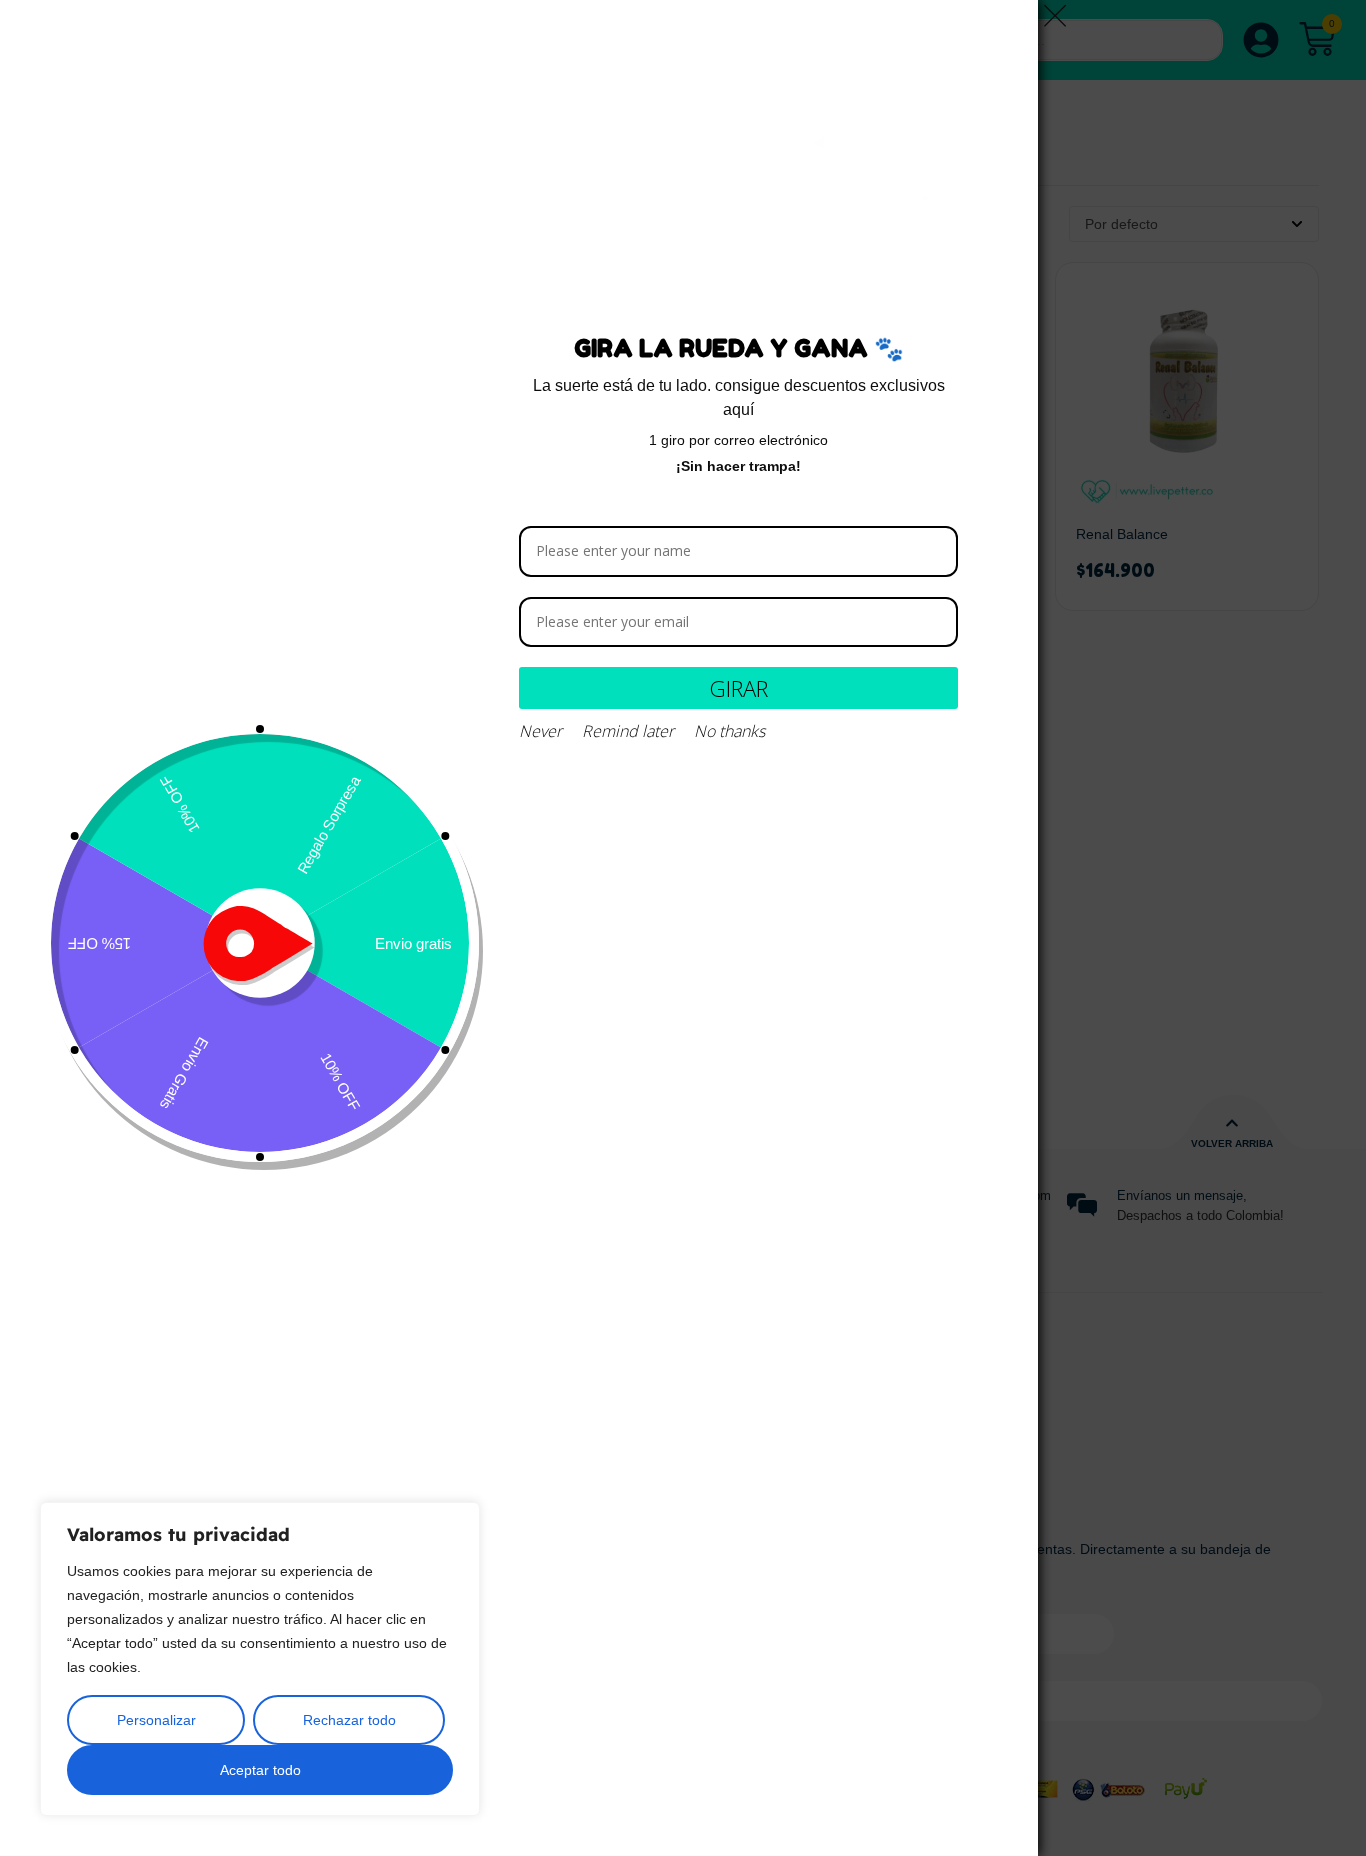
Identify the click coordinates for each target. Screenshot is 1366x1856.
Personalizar (156, 1720)
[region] (260, 1659)
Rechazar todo (349, 1720)
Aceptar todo (260, 1770)
